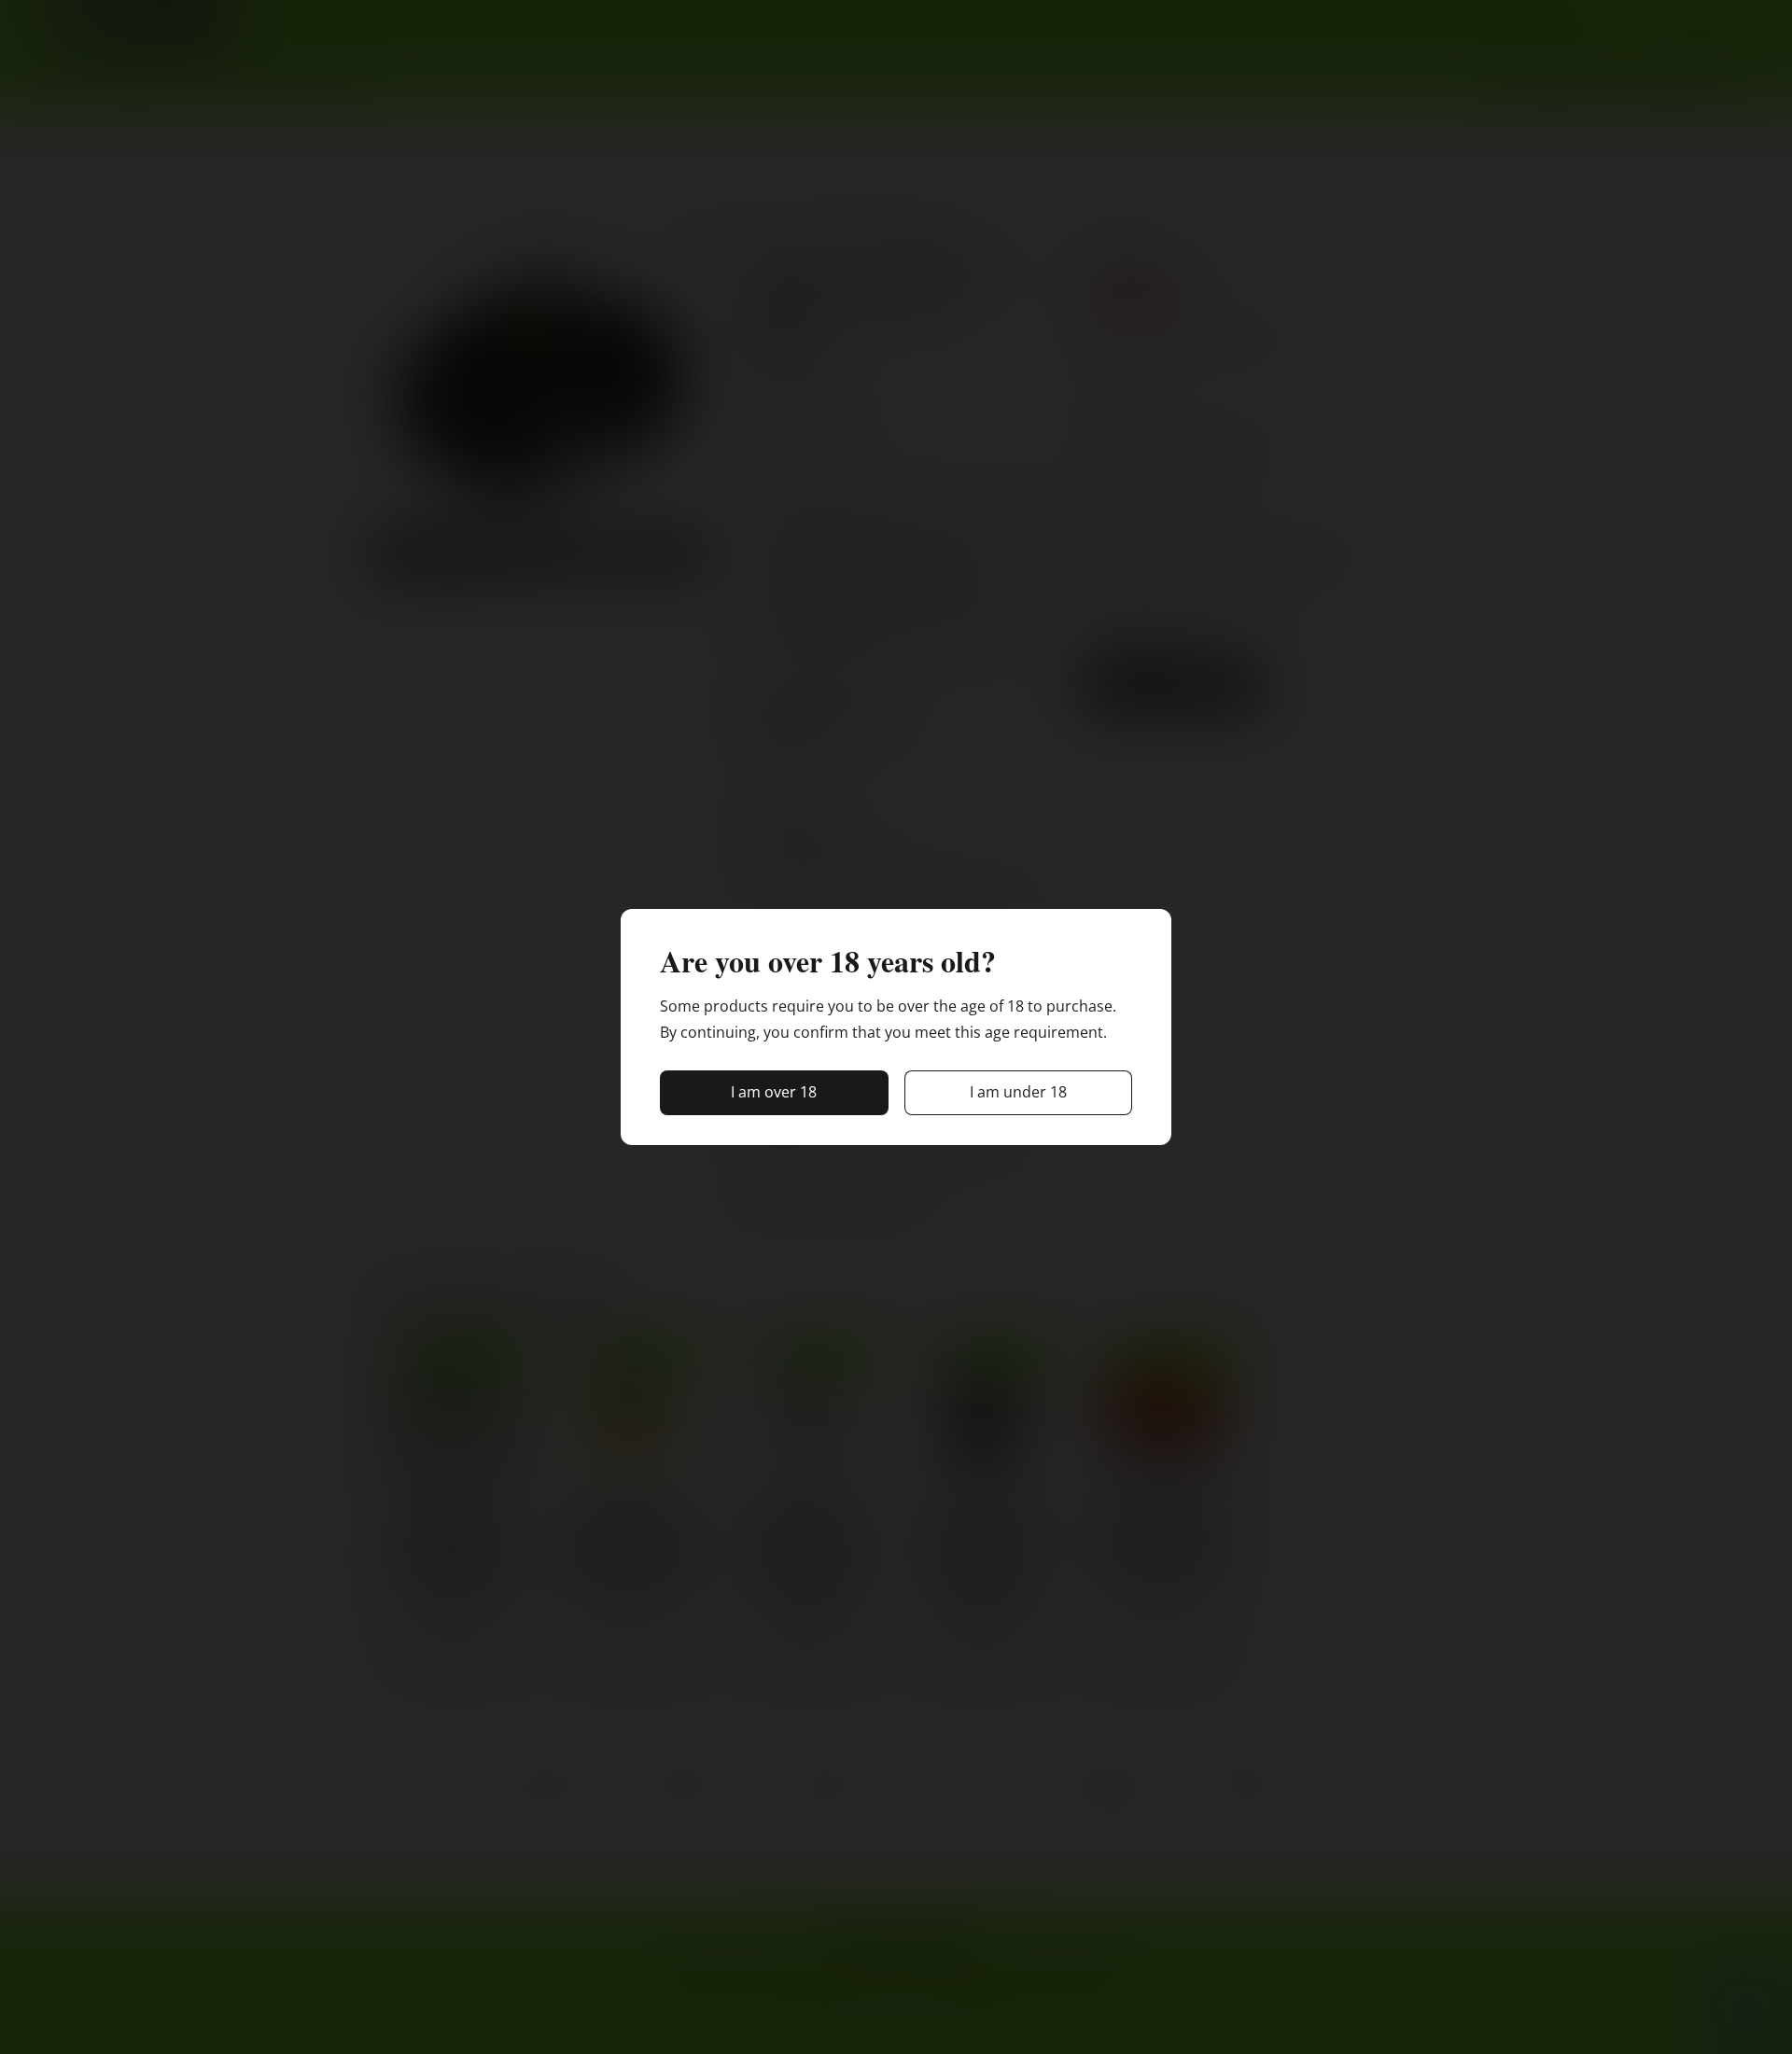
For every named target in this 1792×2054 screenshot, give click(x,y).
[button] (774, 1093)
